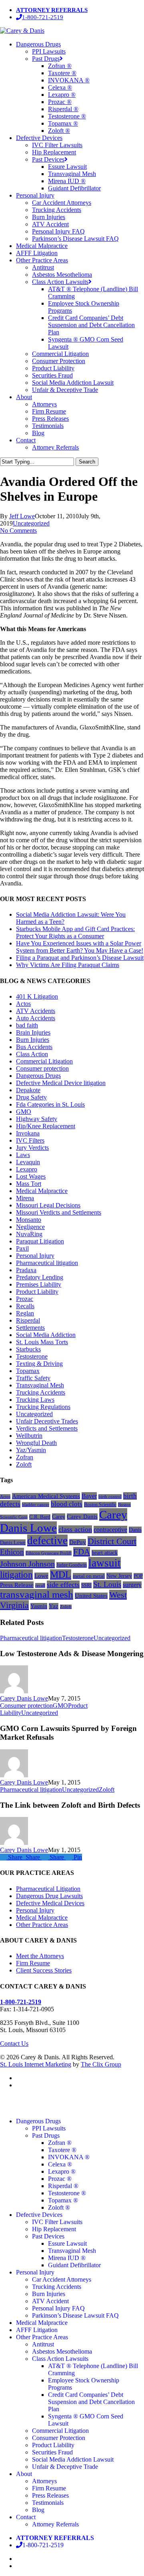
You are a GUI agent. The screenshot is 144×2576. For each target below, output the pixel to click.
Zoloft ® (59, 2207)
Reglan (25, 1313)
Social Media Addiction (46, 1335)
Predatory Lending (40, 1277)
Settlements (30, 1328)
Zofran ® (60, 2143)
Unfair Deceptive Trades (47, 1421)
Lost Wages (31, 1176)
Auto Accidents (36, 1018)
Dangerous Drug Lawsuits (49, 1896)
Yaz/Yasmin (31, 1450)
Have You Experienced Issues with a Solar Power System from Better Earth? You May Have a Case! (80, 947)
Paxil (22, 1248)
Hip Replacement (54, 2229)
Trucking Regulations (43, 1407)
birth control (110, 1497)
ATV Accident (50, 2301)
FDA (82, 1552)
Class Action (32, 1054)
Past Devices (48, 2236)
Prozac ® (60, 2179)
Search (87, 462)
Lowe (41, 1576)
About (24, 2474)
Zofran (25, 1457)
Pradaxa (26, 1270)
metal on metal (89, 1576)
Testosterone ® (67, 2193)
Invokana (28, 1133)
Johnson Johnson (27, 1564)
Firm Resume (33, 1963)
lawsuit (105, 1563)
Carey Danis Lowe (24, 1698)
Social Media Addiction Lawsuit (73, 2459)
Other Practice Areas (42, 1925)
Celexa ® (60, 2164)
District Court (112, 1541)
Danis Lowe (13, 1542)
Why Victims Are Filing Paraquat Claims (68, 965)
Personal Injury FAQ (58, 2308)
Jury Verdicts (32, 1148)
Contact (26, 2517)
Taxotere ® (62, 2150)
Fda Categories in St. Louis (50, 1104)
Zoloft (24, 1464)
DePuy (78, 1542)
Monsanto (29, 1220)
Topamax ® (63, 2200)
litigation (16, 1575)
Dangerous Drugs (38, 1076)
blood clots (67, 1504)
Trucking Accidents (41, 1392)
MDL (61, 1575)
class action (75, 1529)
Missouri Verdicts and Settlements (59, 1212)
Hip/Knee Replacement (46, 1126)
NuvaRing (29, 1234)
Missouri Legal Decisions (48, 1205)
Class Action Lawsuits (60, 2359)
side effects (63, 1585)
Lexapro (27, 1169)
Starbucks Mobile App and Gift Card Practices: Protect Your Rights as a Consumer (75, 932)
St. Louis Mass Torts (42, 1342)
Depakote (28, 1090)
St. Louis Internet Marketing (36, 2064)
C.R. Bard (40, 1517)
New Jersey (119, 1576)
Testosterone (32, 1356)
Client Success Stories (44, 1970)
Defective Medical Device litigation (61, 1083)
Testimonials (48, 2503)
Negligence (30, 1227)
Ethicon (12, 1552)
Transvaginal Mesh (40, 1385)
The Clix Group (101, 2064)
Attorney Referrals (55, 2524)
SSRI (86, 1585)
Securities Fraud (52, 2452)
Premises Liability (39, 1284)
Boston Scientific (100, 1505)
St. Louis (107, 1584)
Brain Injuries (33, 1032)
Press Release (17, 1585)
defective (47, 1541)
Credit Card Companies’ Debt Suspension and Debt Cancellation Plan (91, 2402)
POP (138, 1576)
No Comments (18, 531)
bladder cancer (36, 1505)
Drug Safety (31, 1097)
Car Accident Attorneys (62, 2279)
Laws (23, 1155)
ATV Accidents (36, 1011)
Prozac (25, 1299)
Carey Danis (82, 1517)
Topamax (28, 1371)
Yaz (54, 1606)
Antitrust (43, 2344)
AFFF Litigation (37, 2330)
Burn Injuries (33, 1040)
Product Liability (37, 1292)
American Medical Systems (46, 1496)
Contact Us (14, 2043)
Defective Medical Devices (50, 1903)
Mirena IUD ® (67, 2258)
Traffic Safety (33, 1378)
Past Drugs (46, 2135)
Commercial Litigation (44, 1061)
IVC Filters (30, 1140)
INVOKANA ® (69, 2157)
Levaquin (28, 1162)
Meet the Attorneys (40, 1956)
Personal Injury (35, 1256)
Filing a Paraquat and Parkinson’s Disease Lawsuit (80, 958)
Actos (23, 1004)
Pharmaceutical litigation (47, 1263)
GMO (24, 1112)
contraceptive (110, 1530)
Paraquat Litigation (40, 1241)
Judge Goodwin (72, 1565)
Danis (135, 1530)
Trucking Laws (35, 1400)
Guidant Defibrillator (74, 2265)
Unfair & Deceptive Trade (65, 2467)
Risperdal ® (63, 2186)
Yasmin (39, 1606)
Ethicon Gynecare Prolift (49, 1553)
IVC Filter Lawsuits (57, 2222)
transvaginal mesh (37, 1594)
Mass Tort (29, 1184)
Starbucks (28, 1349)
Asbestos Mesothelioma (62, 2351)
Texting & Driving (39, 1364)
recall (40, 1585)
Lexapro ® (62, 2171)
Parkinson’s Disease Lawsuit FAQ (75, 2315)
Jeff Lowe (22, 516)
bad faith (27, 1025)
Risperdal (28, 1320)
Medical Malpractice (42, 1191)
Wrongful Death (36, 1443)
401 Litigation (37, 996)
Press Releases (50, 2495)
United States (91, 1596)
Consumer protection (42, 1068)
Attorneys (44, 2481)
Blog (38, 2510)
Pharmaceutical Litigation (48, 1889)
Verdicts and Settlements (47, 1428)
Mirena (25, 1198)
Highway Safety (37, 1119)
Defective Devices (39, 2215)
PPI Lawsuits (49, 2128)
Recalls (25, 1306)
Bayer (89, 1496)
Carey (59, 1517)
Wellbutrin (29, 1436)
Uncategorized (31, 523)
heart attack (105, 1553)
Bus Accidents (34, 1047)
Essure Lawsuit (67, 2243)
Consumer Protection (59, 2438)
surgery (132, 1585)
